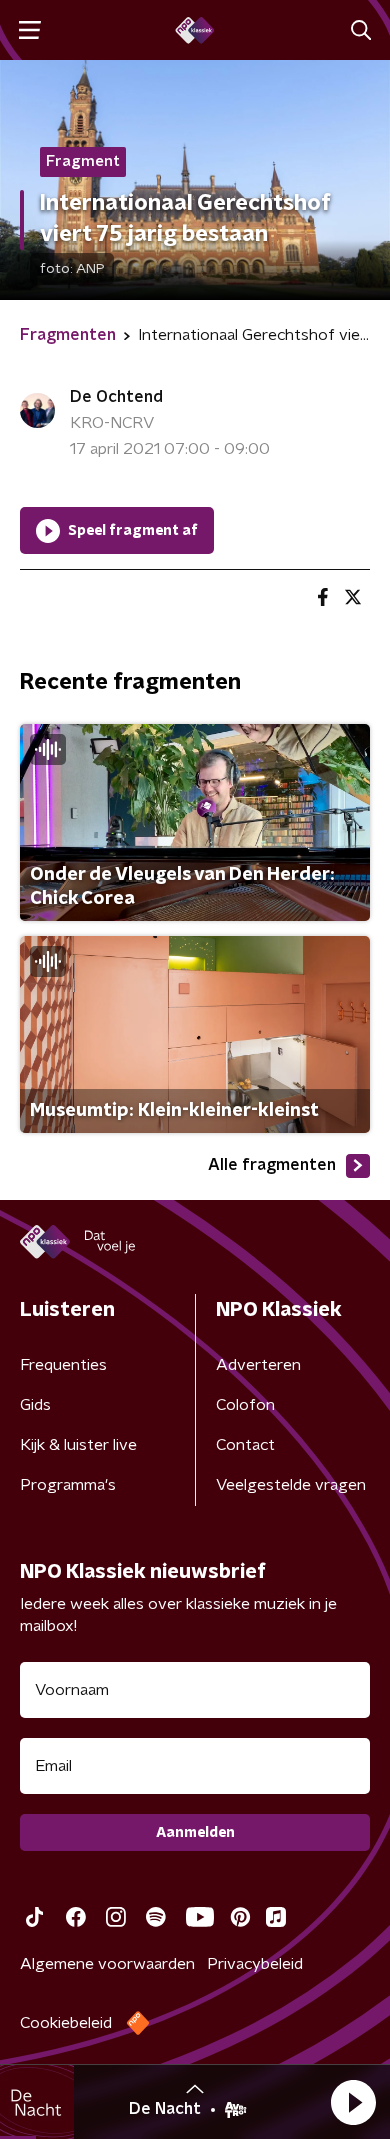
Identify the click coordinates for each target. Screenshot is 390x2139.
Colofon (245, 1405)
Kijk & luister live (78, 1445)
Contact (245, 1445)
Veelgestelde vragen (291, 1485)
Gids (35, 1405)
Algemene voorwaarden (107, 1964)
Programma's (68, 1485)
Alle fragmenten (272, 1165)
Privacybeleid (255, 1964)
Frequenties (63, 1365)
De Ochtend (116, 397)
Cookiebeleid (66, 2023)
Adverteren (258, 1365)
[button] (353, 2102)
